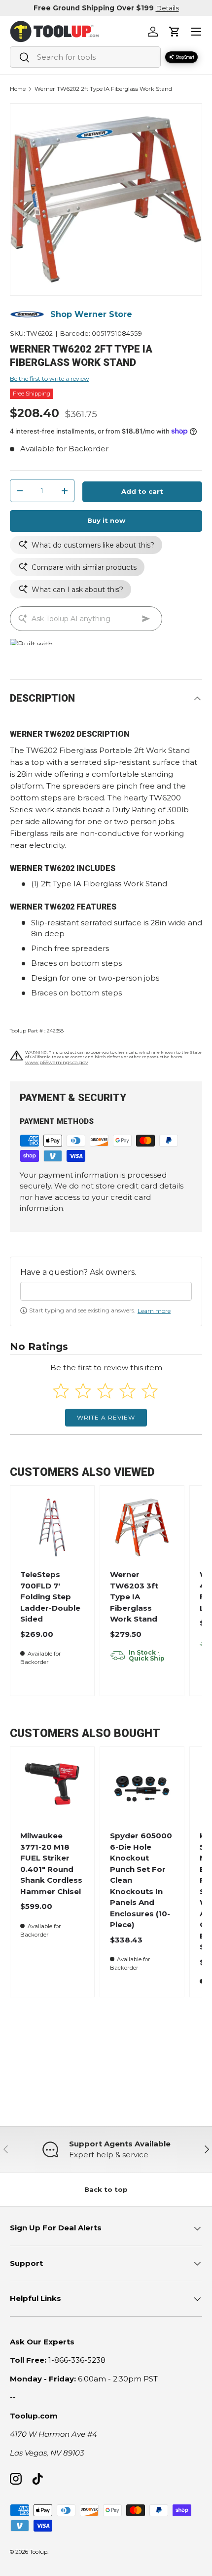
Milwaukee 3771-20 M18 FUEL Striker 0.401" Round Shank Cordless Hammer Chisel (51, 1863)
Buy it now (106, 520)
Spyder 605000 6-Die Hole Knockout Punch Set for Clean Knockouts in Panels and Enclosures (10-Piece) (141, 1880)
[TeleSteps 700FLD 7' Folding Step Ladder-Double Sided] (52, 1527)
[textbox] (106, 1291)
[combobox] (85, 57)
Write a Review (106, 1417)
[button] (175, 32)
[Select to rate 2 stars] (83, 1391)
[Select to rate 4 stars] (127, 1391)
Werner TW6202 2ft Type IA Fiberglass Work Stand (103, 89)
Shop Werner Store (91, 314)
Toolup (38, 2552)
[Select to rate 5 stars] (150, 1391)
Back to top (106, 2189)
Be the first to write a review (50, 378)
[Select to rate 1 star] (61, 1391)
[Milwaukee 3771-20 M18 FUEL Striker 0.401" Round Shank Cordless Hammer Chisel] (52, 1789)
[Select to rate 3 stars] (105, 1391)
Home (18, 89)
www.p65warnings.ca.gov (56, 1062)
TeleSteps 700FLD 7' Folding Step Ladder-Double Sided (50, 1597)
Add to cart (142, 491)
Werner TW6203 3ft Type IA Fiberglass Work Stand (134, 1597)
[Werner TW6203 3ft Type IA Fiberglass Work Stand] (142, 1527)
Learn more (154, 1311)
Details (167, 8)
